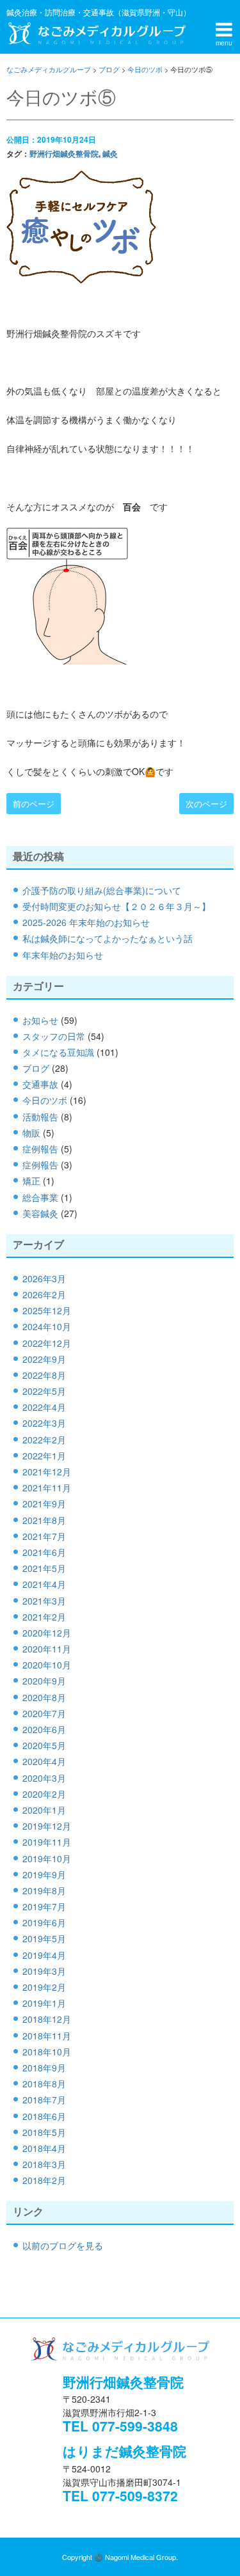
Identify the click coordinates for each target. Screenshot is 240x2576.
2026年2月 (44, 1294)
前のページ (34, 804)
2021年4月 (44, 1584)
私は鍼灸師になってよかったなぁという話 (108, 938)
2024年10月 (47, 1326)
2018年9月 (44, 2068)
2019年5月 (44, 1938)
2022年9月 (44, 1359)
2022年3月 (44, 1423)
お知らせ (40, 1020)
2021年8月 (44, 1520)
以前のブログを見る (63, 2245)
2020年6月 (44, 1729)
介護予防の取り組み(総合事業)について (102, 890)
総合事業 (40, 1197)
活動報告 (40, 1117)
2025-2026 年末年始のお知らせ (86, 922)
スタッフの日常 (54, 1036)
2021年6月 (44, 1552)
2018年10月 (47, 2052)
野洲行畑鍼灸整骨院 (64, 153)
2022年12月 (47, 1343)
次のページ (206, 804)
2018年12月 (47, 2019)
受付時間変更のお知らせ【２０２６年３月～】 (116, 906)
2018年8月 (44, 2084)
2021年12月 (47, 1472)
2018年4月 (44, 2148)
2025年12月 (47, 1310)
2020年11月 (47, 1649)
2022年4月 (44, 1407)
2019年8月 (44, 1890)
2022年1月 (44, 1456)
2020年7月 (44, 1713)
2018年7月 (44, 2100)
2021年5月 (44, 1568)
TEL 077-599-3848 (120, 2426)
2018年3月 (44, 2164)
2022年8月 (44, 1375)
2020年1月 (44, 1810)
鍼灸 (110, 153)
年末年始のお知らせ (63, 955)
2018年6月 (44, 2116)
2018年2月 (44, 2180)
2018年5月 (44, 2132)
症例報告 (40, 1149)
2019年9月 (44, 1874)
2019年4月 (44, 1955)
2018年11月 (47, 2036)
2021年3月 (44, 1601)
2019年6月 (44, 1922)
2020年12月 (47, 1633)
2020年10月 (47, 1665)
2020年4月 (44, 1761)
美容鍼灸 (40, 1213)
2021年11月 (47, 1488)
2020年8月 (44, 1697)
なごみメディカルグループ (96, 33)
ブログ (36, 1068)
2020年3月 (44, 1778)
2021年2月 (44, 1617)
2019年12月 (47, 1826)
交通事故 (40, 1084)
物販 (31, 1133)
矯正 (31, 1181)
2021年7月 (44, 1536)
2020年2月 (44, 1794)
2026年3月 (44, 1278)
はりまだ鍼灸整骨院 (124, 2451)
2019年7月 (44, 1906)
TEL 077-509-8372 (120, 2495)
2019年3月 (44, 1971)
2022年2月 (44, 1440)
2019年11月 (47, 1842)
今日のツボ (45, 1100)
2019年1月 (44, 2003)
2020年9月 (44, 1681)
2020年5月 (44, 1745)
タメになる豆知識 (58, 1052)
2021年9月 (44, 1504)
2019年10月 (47, 1858)
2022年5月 (44, 1391)
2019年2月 (44, 1987)
